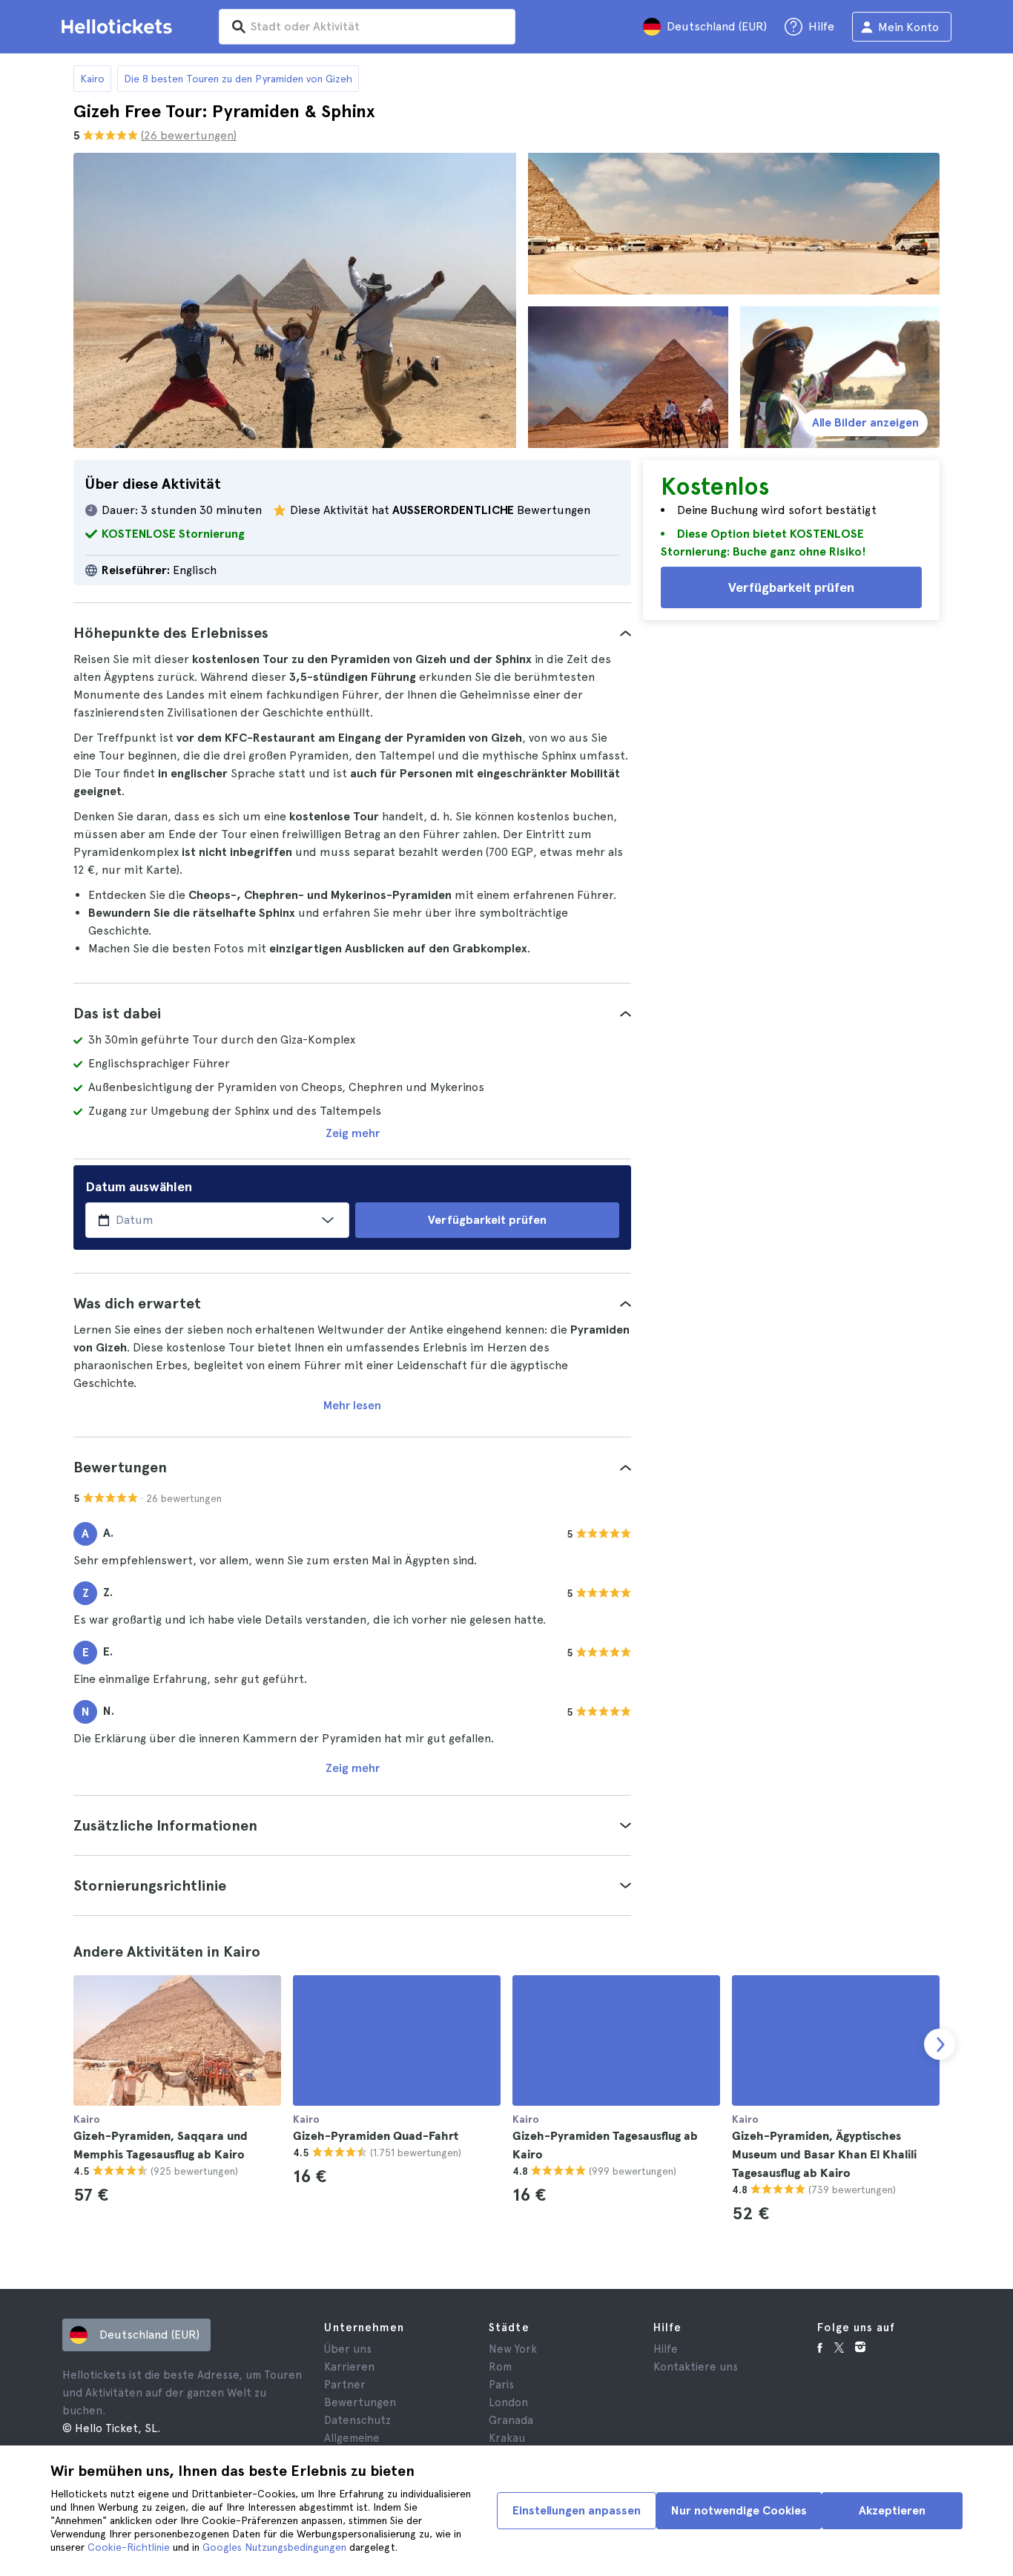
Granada (511, 2420)
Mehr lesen (352, 1405)
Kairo (92, 79)
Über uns (348, 2349)
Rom (500, 2367)
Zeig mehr (353, 1133)
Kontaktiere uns (696, 2367)
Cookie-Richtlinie (129, 2547)
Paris (501, 2385)
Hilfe (666, 2349)
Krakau (507, 2438)
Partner (345, 2385)
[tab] (352, 633)
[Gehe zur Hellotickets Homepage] (119, 27)
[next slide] (940, 2044)
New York (513, 2349)
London (508, 2402)
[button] (352, 633)
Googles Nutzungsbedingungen (274, 2547)
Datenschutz (357, 2420)
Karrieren (349, 2367)
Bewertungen (360, 2402)
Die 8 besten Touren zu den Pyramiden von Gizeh (238, 79)
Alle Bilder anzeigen (865, 422)
